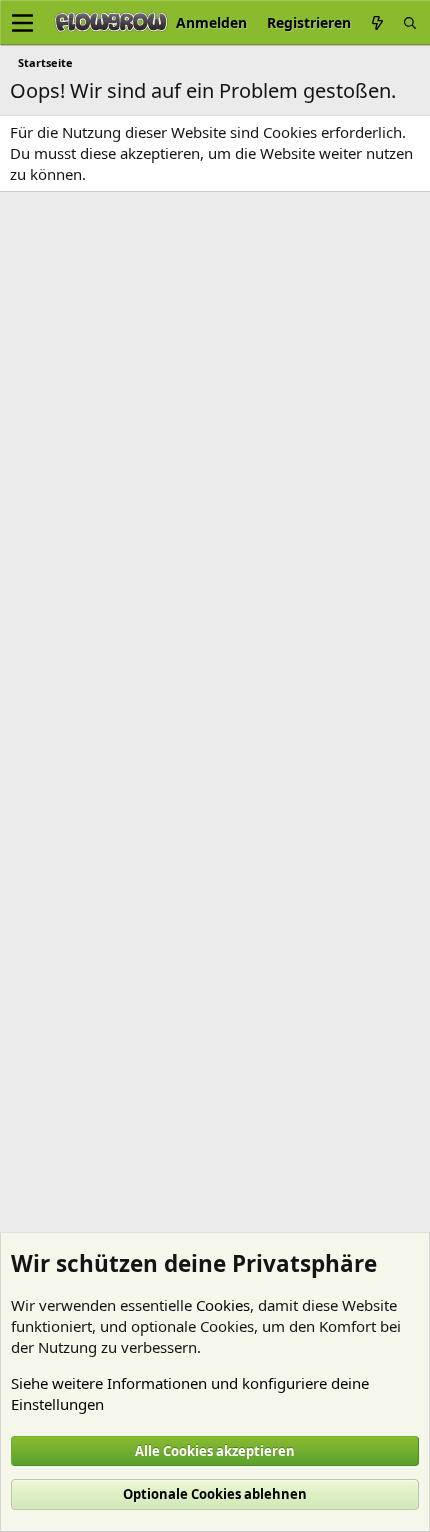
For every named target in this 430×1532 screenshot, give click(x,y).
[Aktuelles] (377, 22)
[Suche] (410, 22)
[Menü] (22, 23)
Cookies (223, 1305)
